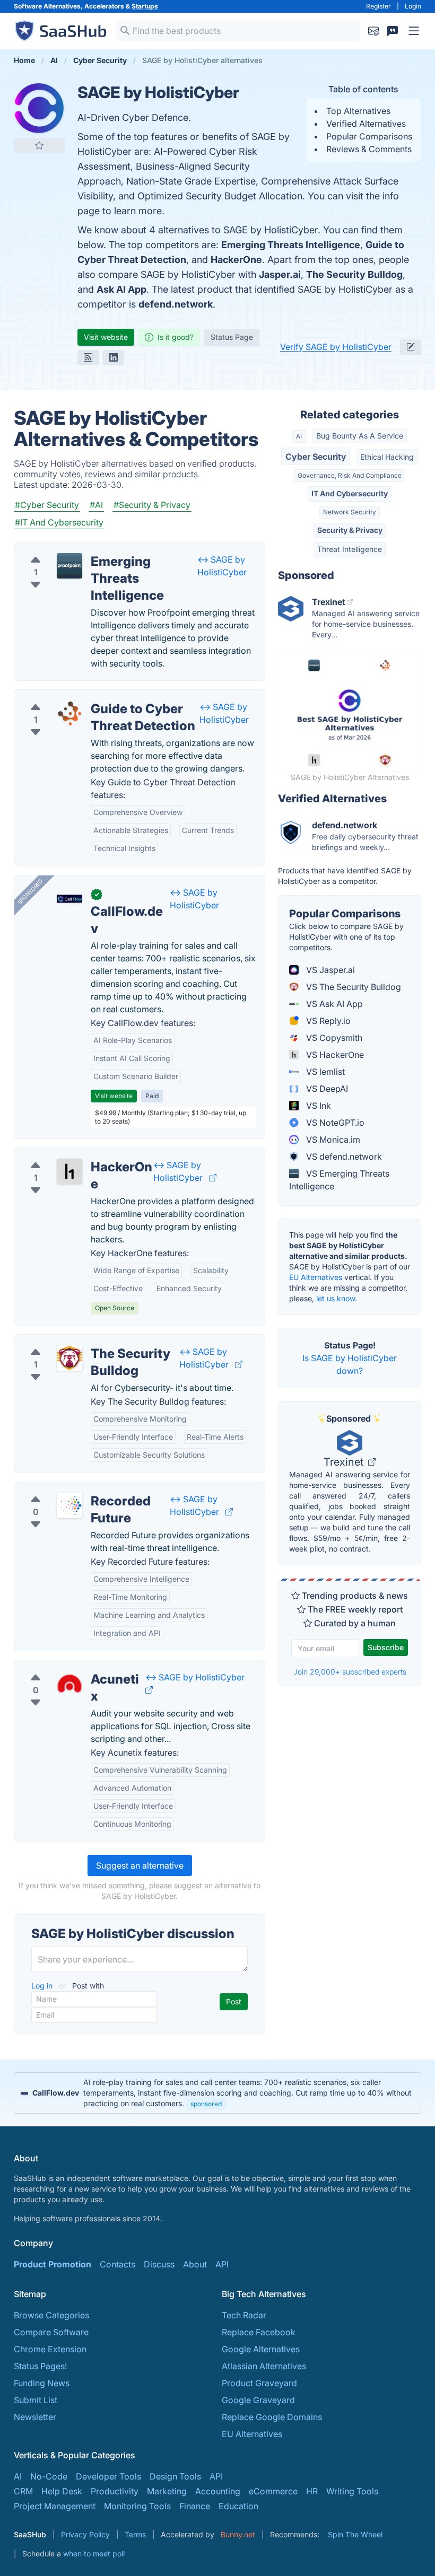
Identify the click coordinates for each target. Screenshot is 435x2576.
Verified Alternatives (366, 124)
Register (379, 6)
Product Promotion (53, 2264)
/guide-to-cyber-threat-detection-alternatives (113, 696)
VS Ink (317, 1106)
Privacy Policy (85, 2534)
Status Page (232, 337)
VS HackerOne (334, 1055)
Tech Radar (244, 2315)
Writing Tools (352, 2491)
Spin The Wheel (355, 2534)
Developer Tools (108, 2476)
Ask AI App (121, 289)
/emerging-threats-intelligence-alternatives (108, 549)
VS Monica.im (332, 1140)
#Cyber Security (47, 505)
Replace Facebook (259, 2332)
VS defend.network (343, 1156)
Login (413, 6)
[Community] (393, 31)
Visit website (106, 337)
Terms (135, 2534)
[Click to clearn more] (217, 2093)
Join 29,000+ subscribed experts (350, 1672)
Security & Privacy (350, 530)
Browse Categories (51, 2315)
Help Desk (62, 2491)
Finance (195, 2506)
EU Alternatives (316, 1277)
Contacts (118, 2264)
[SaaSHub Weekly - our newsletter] (373, 31)
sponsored (206, 2104)
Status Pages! (40, 2366)
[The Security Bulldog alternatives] (69, 1358)
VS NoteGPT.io (334, 1123)
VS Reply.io (327, 1021)
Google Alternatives (261, 2349)
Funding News (42, 2383)
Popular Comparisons (369, 136)
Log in (43, 1986)
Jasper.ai (280, 274)
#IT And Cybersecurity (59, 522)
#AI (96, 505)
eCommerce (273, 2491)
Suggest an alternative (140, 1865)
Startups (145, 6)
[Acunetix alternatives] (69, 1684)
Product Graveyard (259, 2383)
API (222, 2264)
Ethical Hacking (387, 457)
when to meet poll (94, 2553)
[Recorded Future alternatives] (69, 1505)
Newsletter (35, 2417)
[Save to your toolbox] (39, 145)
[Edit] (411, 347)
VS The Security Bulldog (353, 987)
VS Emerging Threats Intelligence (339, 1180)
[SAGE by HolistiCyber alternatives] (39, 108)
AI (299, 436)
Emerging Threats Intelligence (291, 245)
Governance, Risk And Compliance (350, 475)
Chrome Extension (50, 2349)
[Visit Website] (213, 1178)
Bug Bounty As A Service (360, 436)
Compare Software (51, 2332)
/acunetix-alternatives (66, 1667)
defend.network (176, 304)
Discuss (159, 2264)
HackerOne (236, 260)
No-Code (49, 2476)
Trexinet (345, 1462)
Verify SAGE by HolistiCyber (336, 347)
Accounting (218, 2491)
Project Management (55, 2506)
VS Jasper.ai (329, 970)
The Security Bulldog (354, 274)
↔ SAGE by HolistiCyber (195, 1677)
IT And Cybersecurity (350, 493)
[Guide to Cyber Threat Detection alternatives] (69, 713)
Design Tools (175, 2476)
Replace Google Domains (272, 2417)
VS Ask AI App (333, 1004)
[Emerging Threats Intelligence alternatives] (69, 566)
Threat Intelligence (350, 549)
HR (312, 2491)
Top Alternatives (358, 111)
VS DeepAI (326, 1089)
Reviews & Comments (369, 149)
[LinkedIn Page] (114, 357)
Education (238, 2506)
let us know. (337, 1298)
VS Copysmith (333, 1038)
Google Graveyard (258, 2400)
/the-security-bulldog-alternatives (89, 1341)
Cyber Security (316, 457)
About (195, 2264)
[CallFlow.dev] (69, 899)
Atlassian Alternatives (264, 2366)
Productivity (115, 2491)
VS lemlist (324, 1072)
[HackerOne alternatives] (69, 1171)
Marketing (167, 2491)
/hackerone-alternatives (70, 1154)
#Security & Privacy (152, 505)
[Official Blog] (88, 357)
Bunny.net (238, 2534)
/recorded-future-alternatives (81, 1488)
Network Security (350, 512)
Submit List (36, 2400)
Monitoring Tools (137, 2506)
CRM (23, 2491)
